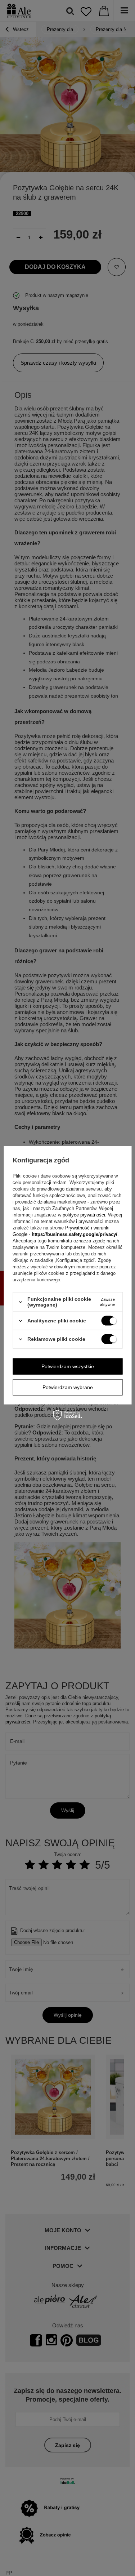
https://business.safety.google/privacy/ (75, 1234)
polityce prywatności (84, 1215)
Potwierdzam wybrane (68, 1387)
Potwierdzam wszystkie (68, 1366)
